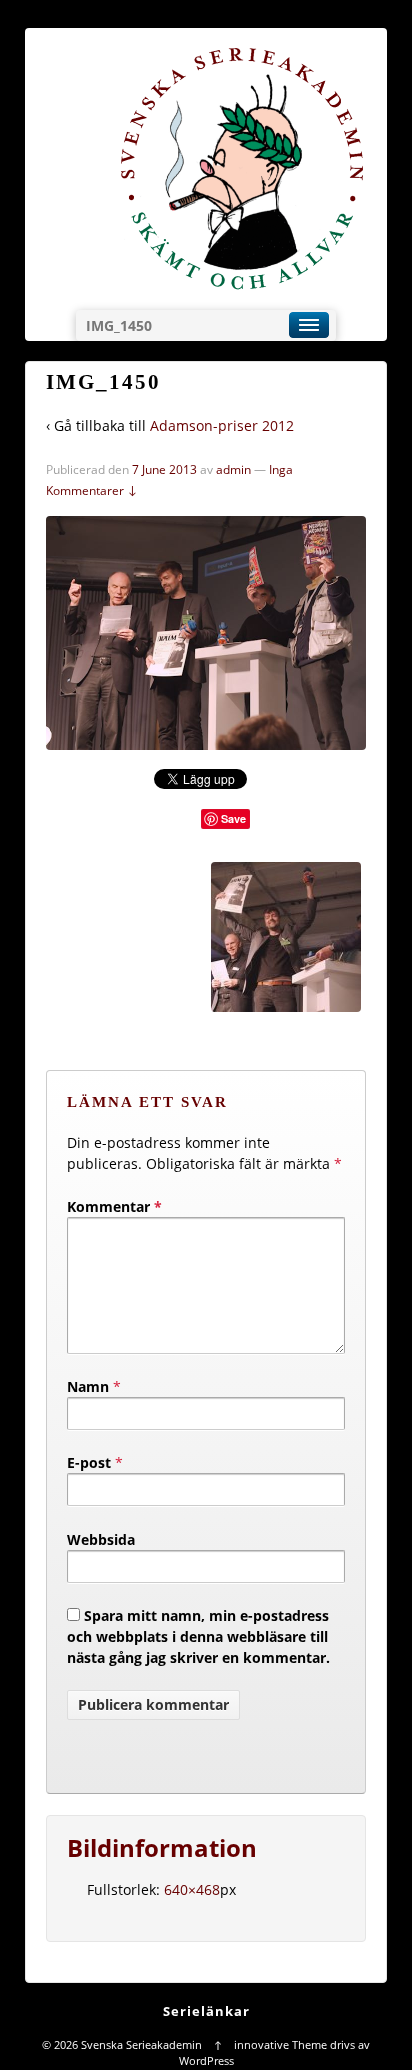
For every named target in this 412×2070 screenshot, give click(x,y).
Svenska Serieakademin (141, 2044)
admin (233, 469)
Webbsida (101, 1539)
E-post (89, 1462)
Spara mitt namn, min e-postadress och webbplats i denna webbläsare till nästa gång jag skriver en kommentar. (198, 1636)
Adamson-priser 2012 (222, 425)
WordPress (206, 2060)
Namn (88, 1386)
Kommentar (114, 1206)
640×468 (192, 1889)
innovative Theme (280, 2044)
